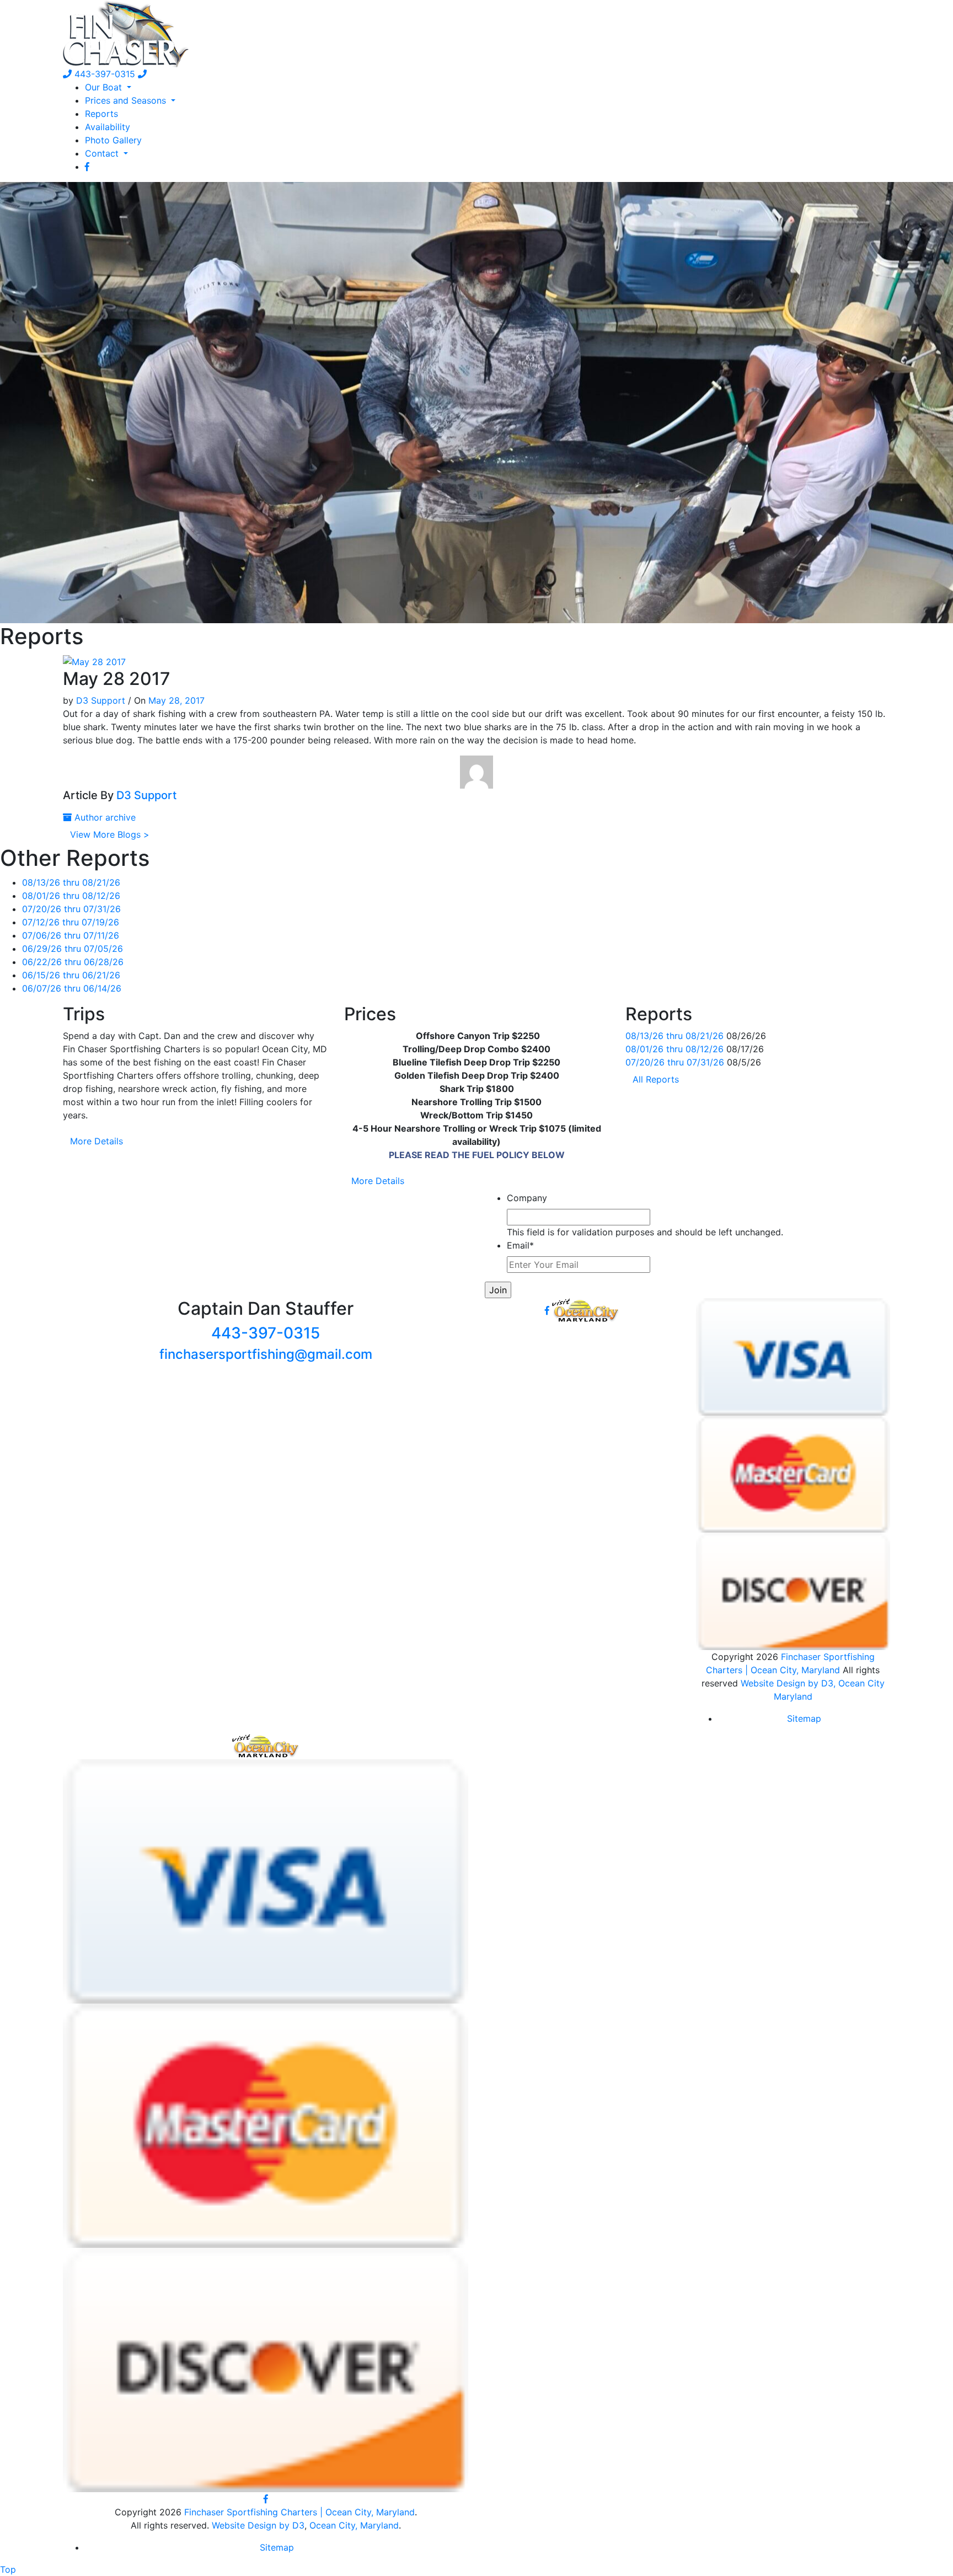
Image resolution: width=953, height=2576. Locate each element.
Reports (101, 114)
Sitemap (804, 1718)
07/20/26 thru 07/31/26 (71, 909)
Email (520, 1245)
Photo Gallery (113, 140)
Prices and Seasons (127, 100)
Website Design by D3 (258, 2525)
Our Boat (105, 87)
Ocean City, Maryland (354, 2525)
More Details (97, 1141)
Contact (103, 153)
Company (527, 1198)
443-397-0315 (103, 74)
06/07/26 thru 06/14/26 (72, 988)
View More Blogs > (110, 834)
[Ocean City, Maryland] (266, 1745)
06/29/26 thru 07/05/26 (73, 949)
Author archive (104, 817)
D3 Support (101, 700)
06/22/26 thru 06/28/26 (73, 962)
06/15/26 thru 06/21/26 (71, 975)
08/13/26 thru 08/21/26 (71, 882)
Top (8, 2569)
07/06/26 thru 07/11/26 (71, 935)
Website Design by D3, (789, 1683)
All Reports (656, 1079)
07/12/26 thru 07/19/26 (71, 922)
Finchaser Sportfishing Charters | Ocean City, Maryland (299, 2512)
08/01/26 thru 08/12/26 (71, 896)
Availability (108, 127)
